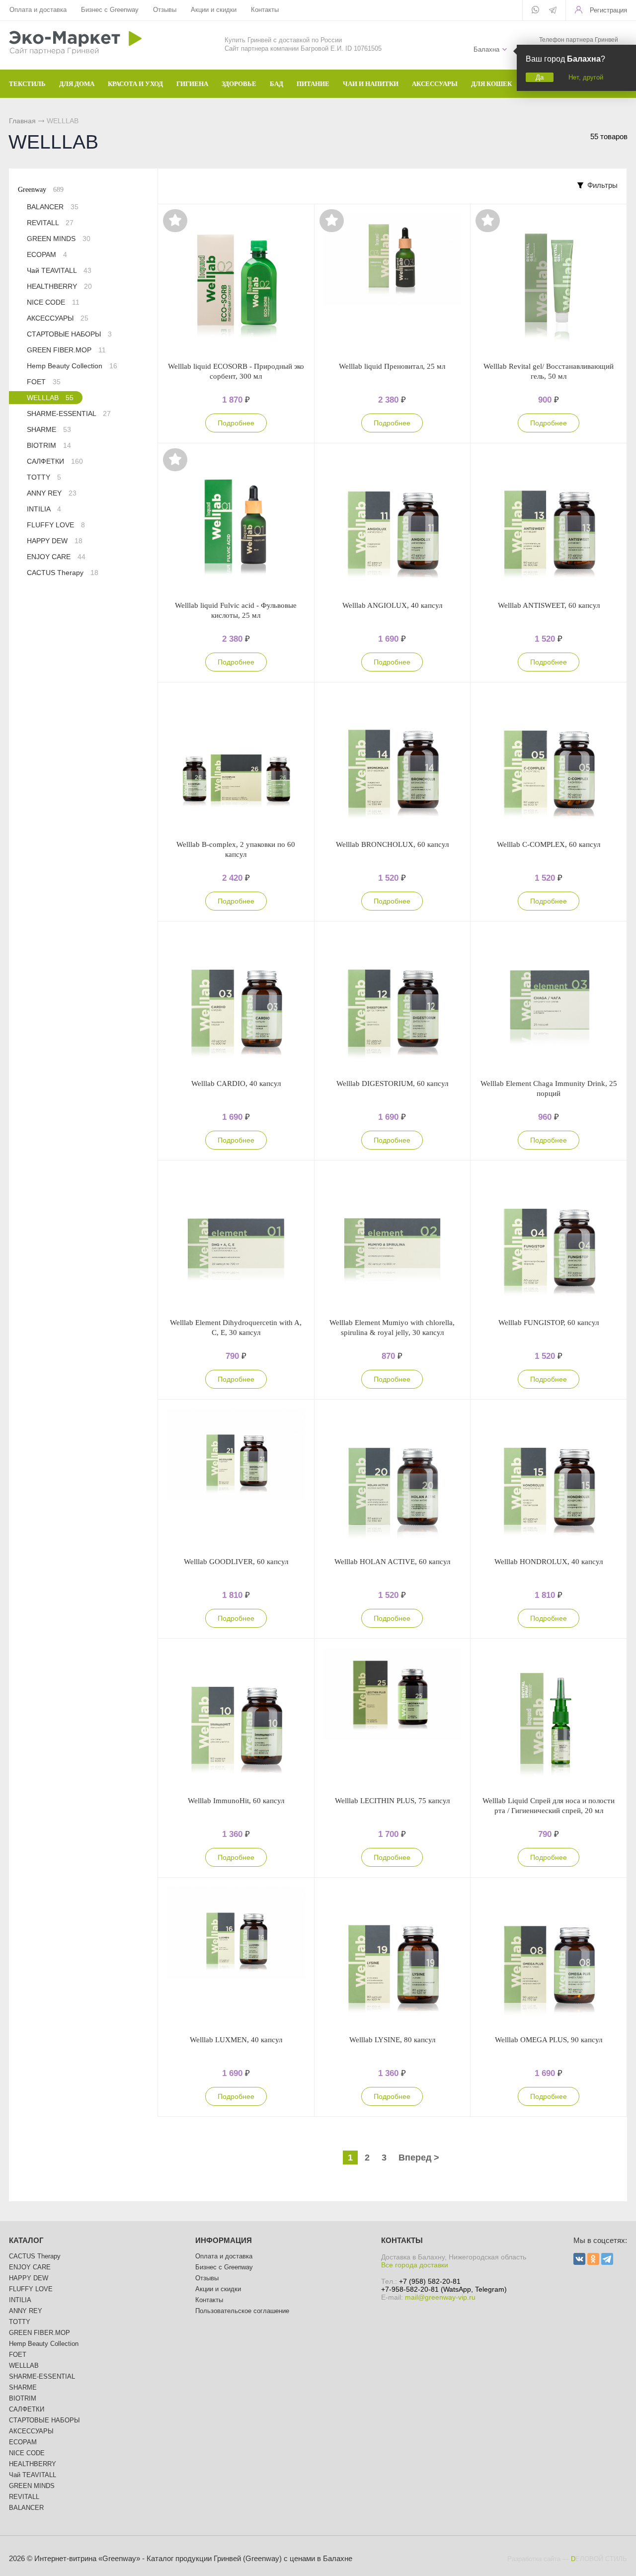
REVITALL (50, 223)
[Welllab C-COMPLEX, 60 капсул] (549, 761)
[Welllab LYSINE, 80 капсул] (393, 1956)
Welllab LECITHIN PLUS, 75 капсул (392, 1801)
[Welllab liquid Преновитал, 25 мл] (393, 283)
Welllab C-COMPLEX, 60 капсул (549, 844)
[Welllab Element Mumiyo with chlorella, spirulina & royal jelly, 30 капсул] (393, 1239)
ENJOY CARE (56, 557)
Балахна (486, 49)
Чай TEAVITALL (59, 270)
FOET (44, 382)
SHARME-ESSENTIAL (69, 414)
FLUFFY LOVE (56, 525)
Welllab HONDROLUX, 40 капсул (549, 1562)
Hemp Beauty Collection (72, 366)
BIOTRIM (49, 445)
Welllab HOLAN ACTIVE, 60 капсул (392, 1562)
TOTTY (44, 477)
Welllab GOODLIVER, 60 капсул (236, 1562)
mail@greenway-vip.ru (440, 2297)
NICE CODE (53, 302)
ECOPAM (47, 254)
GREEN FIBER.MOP (66, 350)
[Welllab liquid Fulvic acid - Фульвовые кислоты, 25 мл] (236, 522)
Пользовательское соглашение (242, 2311)
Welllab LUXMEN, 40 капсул (236, 2040)
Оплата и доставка (38, 10)
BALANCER (53, 207)
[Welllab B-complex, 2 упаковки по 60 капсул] (236, 761)
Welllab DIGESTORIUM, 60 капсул (392, 1083)
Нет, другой (586, 77)
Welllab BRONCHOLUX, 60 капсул (392, 844)
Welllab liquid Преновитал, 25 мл (392, 366)
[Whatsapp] (535, 10)
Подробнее (236, 423)
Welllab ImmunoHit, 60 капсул (236, 1801)
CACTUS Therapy (63, 573)
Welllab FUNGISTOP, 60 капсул (549, 1323)
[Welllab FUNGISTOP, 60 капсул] (549, 1239)
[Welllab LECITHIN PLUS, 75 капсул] (393, 1717)
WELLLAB (50, 398)
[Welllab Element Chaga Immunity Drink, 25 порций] (549, 1000)
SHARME (49, 429)
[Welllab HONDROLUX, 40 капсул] (549, 1478)
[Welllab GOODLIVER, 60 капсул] (236, 1478)
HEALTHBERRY (59, 286)
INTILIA (44, 509)
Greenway (41, 190)
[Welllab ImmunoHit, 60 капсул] (236, 1717)
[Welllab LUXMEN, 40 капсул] (236, 1956)
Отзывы (165, 10)
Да (540, 77)
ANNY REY (52, 493)
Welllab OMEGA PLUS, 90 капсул (549, 2040)
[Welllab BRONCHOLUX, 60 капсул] (393, 761)
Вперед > (419, 2158)
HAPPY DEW (55, 541)
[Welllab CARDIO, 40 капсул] (236, 1000)
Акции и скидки (214, 10)
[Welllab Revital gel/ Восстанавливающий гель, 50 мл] (549, 283)
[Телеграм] (553, 11)
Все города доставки (415, 2265)
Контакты (265, 10)
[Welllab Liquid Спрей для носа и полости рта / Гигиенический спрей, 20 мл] (549, 1717)
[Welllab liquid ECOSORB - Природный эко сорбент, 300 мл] (236, 283)
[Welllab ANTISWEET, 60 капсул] (549, 522)
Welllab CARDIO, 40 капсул (236, 1083)
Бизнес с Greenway (110, 10)
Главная (22, 121)
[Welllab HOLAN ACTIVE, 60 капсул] (393, 1478)
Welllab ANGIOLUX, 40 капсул (392, 605)
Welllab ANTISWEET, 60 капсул (549, 605)
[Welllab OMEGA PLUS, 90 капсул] (549, 1956)
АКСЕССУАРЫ (58, 318)
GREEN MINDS (59, 239)
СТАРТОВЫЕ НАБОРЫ (69, 334)
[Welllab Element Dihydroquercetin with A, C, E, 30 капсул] (236, 1239)
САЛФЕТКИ (55, 461)
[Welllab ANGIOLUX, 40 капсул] (393, 522)
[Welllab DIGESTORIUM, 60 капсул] (393, 1000)
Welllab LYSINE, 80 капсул (392, 2040)
